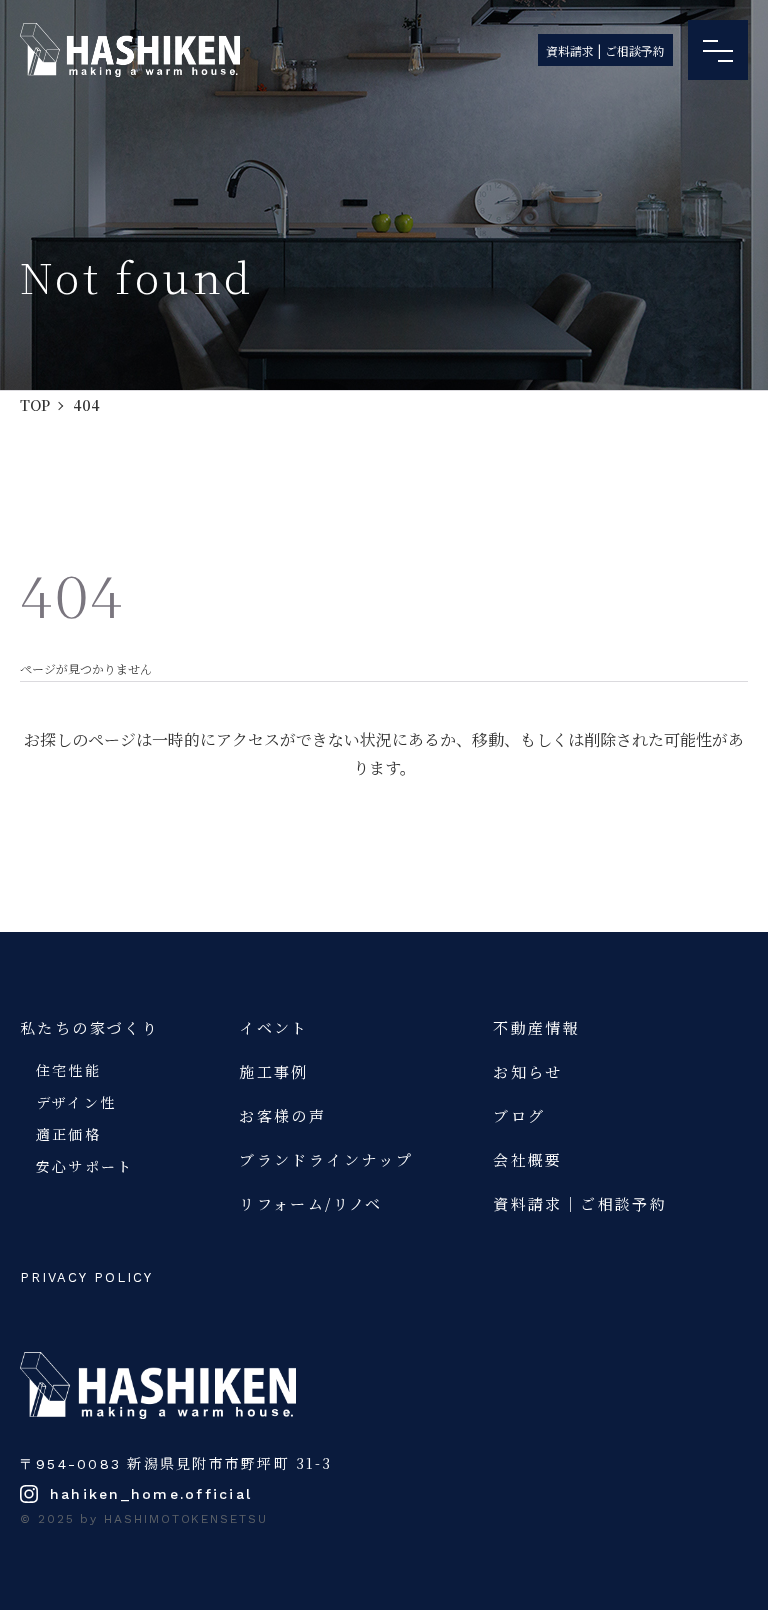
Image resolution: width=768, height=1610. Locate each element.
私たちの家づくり (89, 1027)
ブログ (519, 1115)
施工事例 (274, 1071)
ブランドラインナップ (326, 1159)
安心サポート (84, 1166)
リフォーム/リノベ (311, 1203)
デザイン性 (76, 1102)
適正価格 (68, 1134)
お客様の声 (282, 1115)
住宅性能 (68, 1070)
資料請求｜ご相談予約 (580, 1203)
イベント (274, 1027)
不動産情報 (536, 1027)
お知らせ (528, 1071)
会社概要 (528, 1159)
